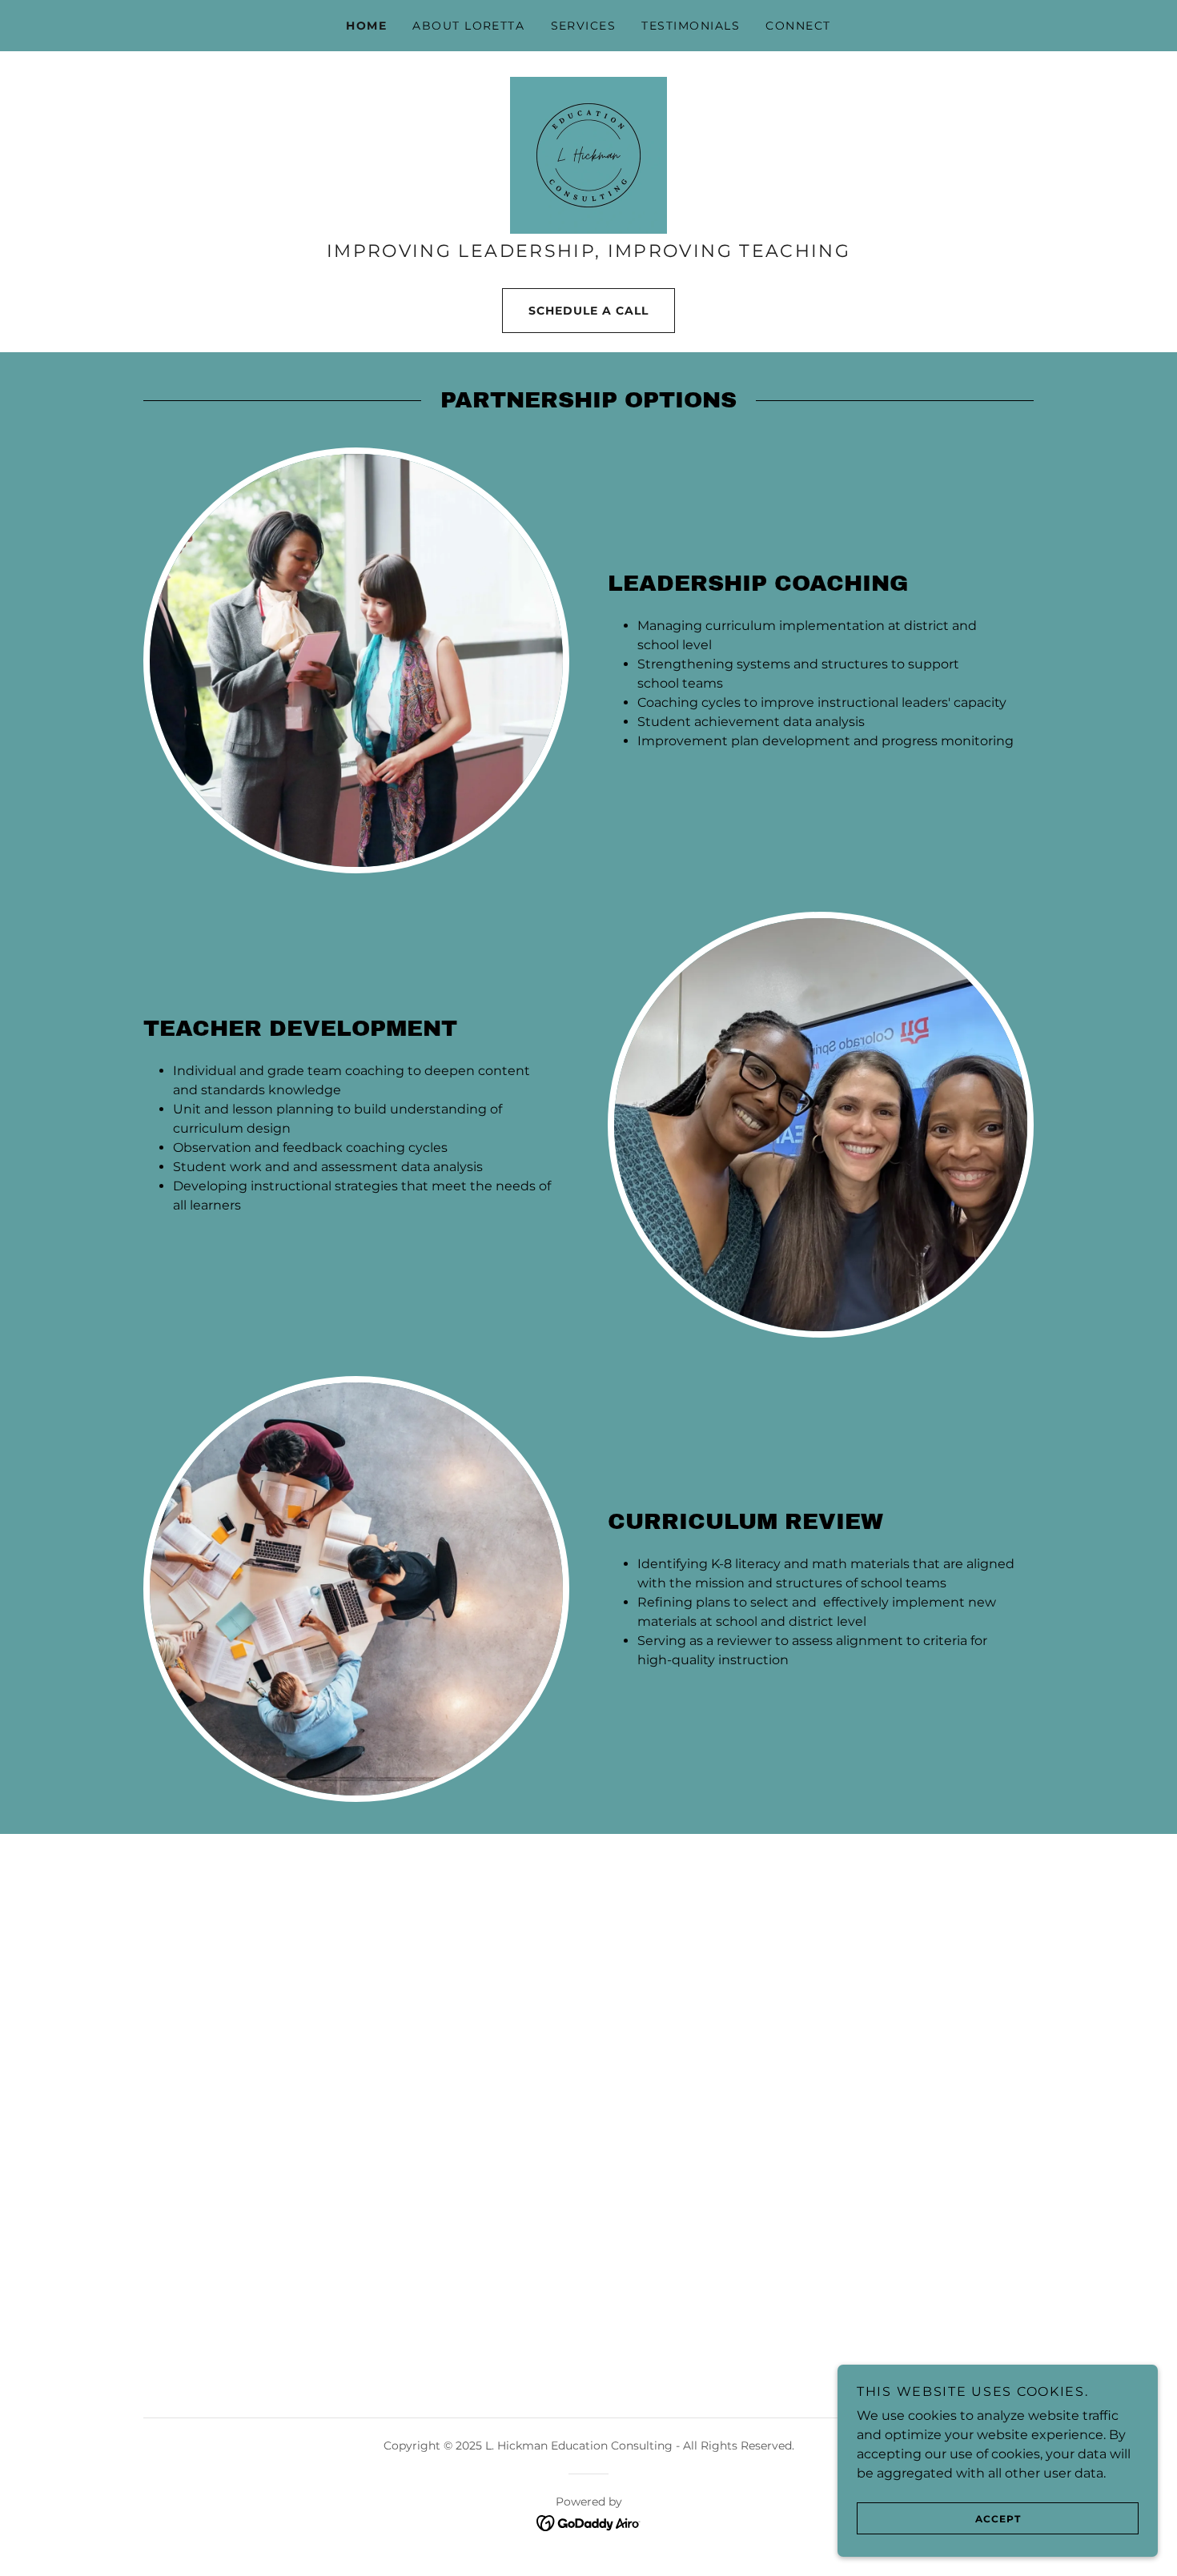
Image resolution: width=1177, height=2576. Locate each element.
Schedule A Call (588, 311)
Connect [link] (798, 26)
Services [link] (584, 26)
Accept (998, 2519)
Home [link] (366, 26)
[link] (588, 154)
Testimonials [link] (691, 26)
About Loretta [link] (468, 26)
